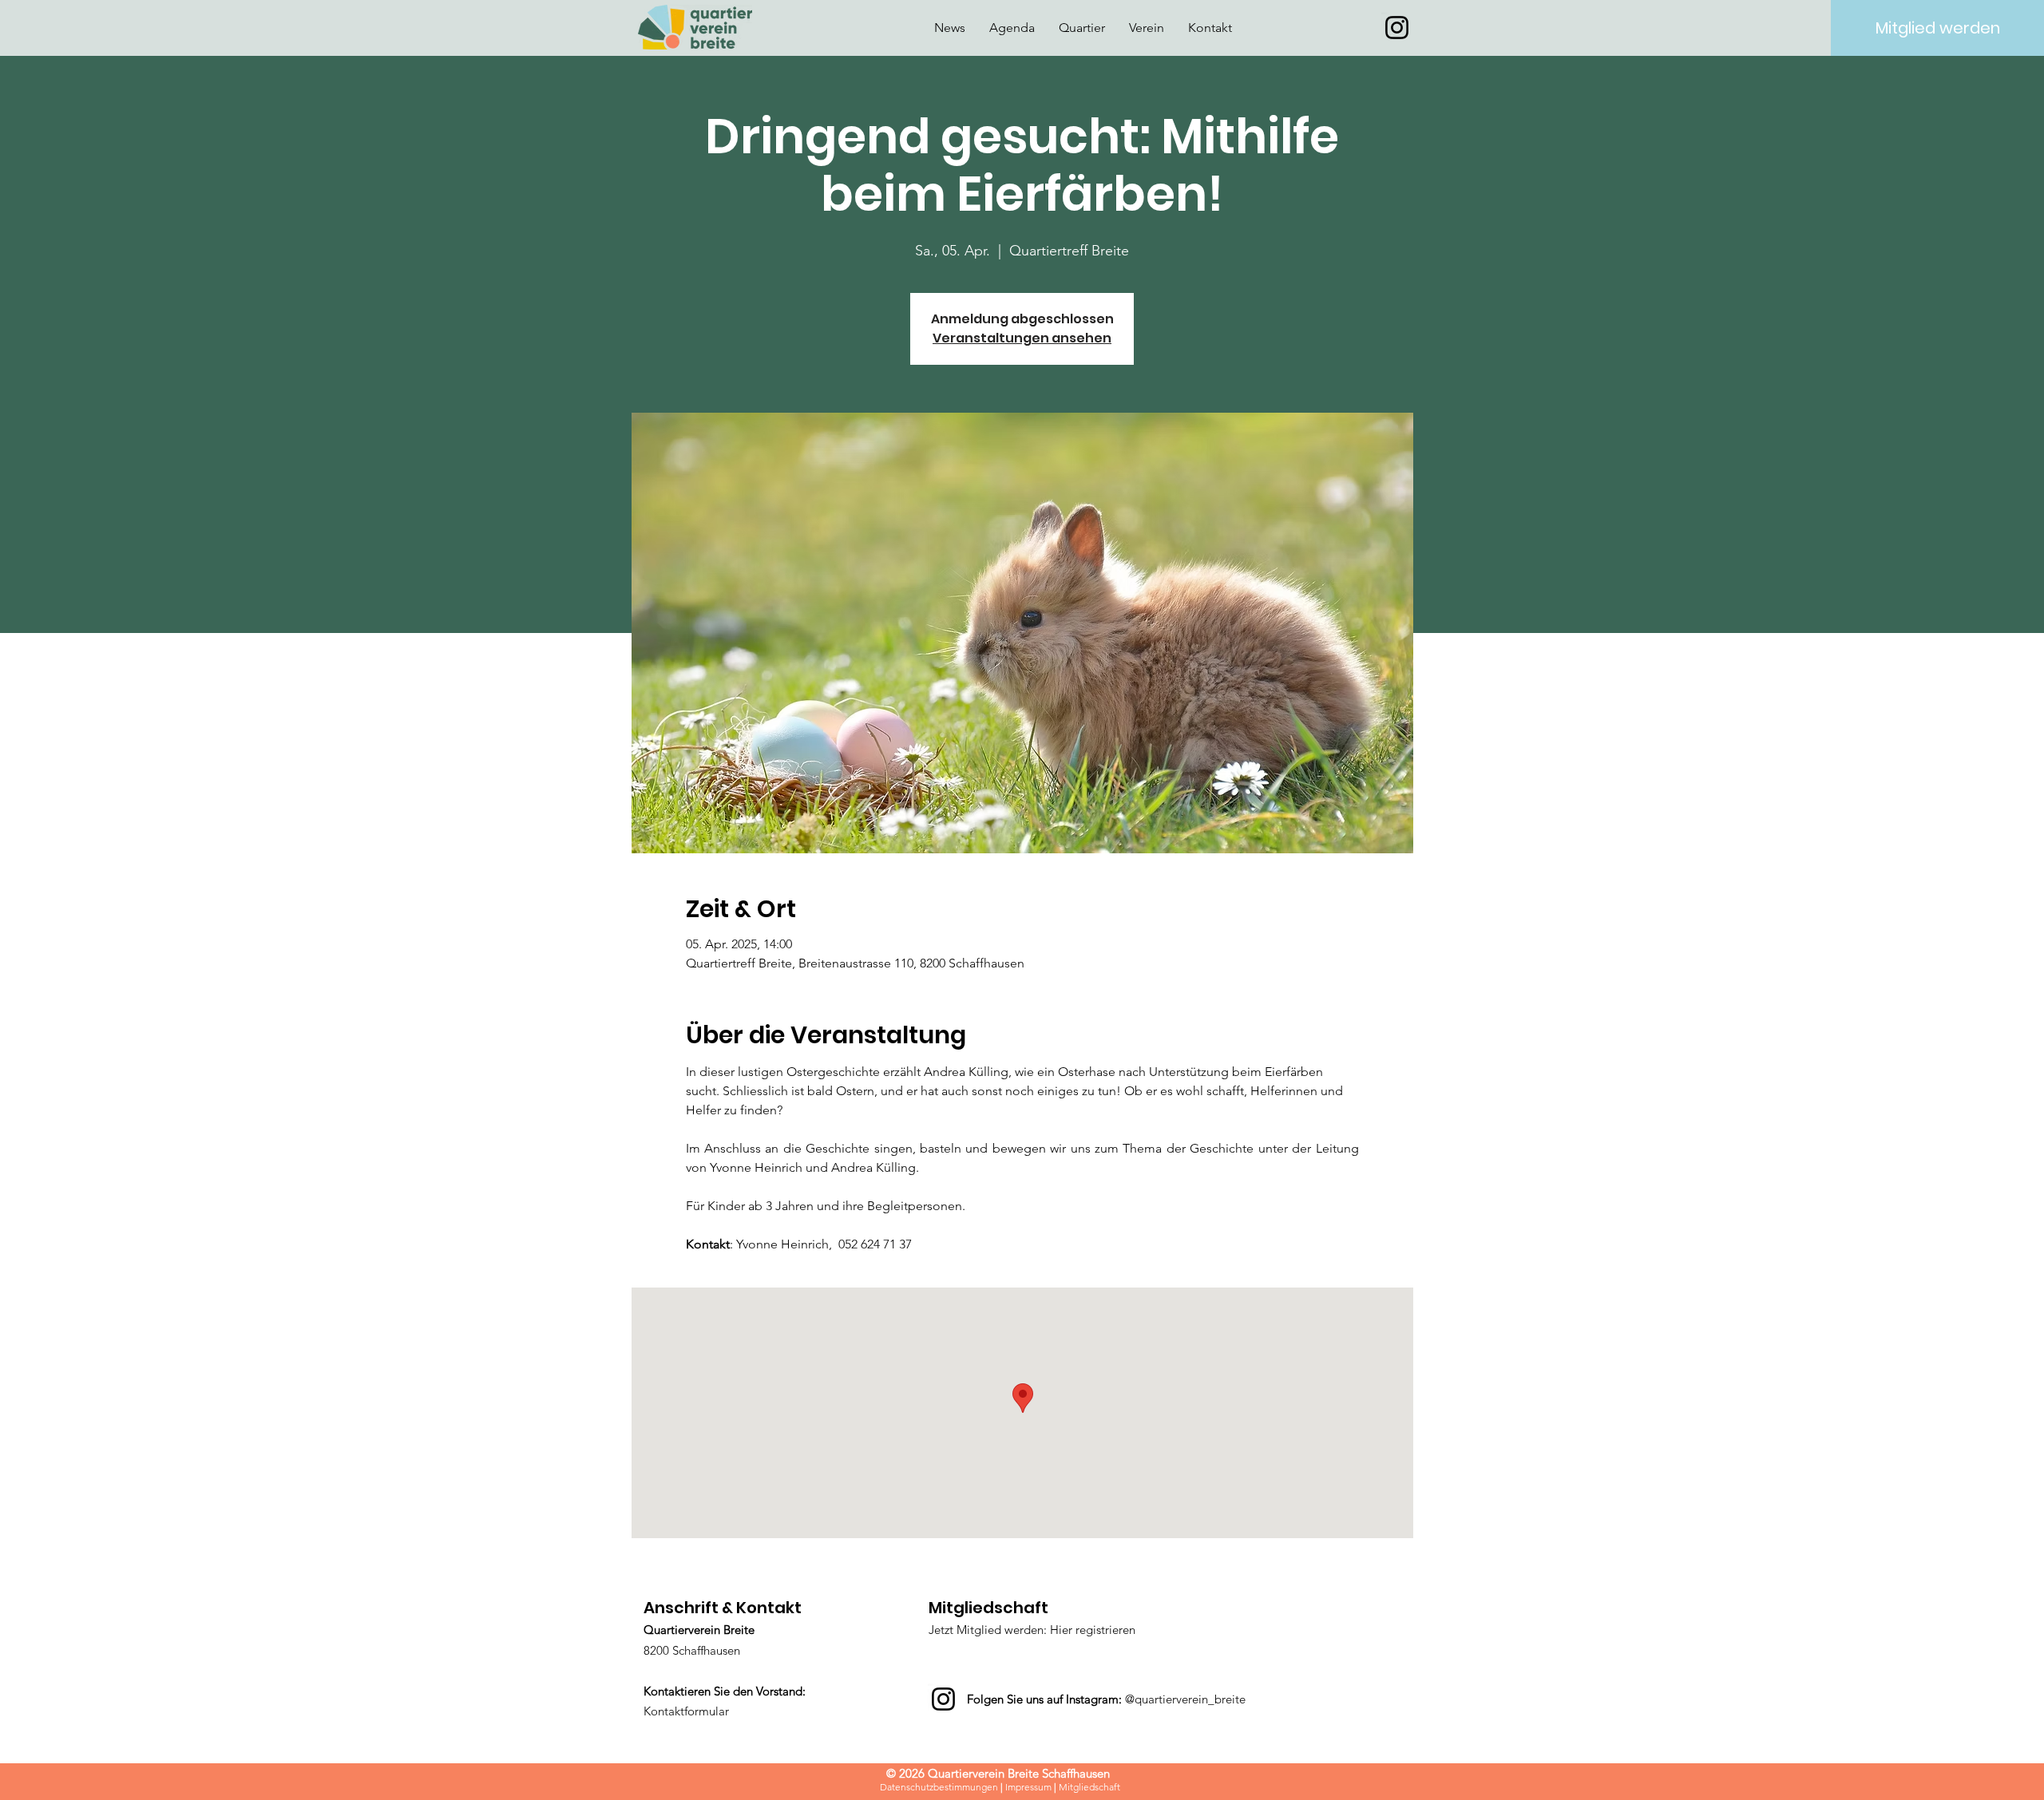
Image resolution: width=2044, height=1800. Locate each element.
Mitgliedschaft (1089, 1787)
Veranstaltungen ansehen (1022, 338)
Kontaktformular (686, 1711)
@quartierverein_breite (1185, 1699)
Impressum (1028, 1787)
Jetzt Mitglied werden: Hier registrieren (1032, 1630)
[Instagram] (1397, 28)
